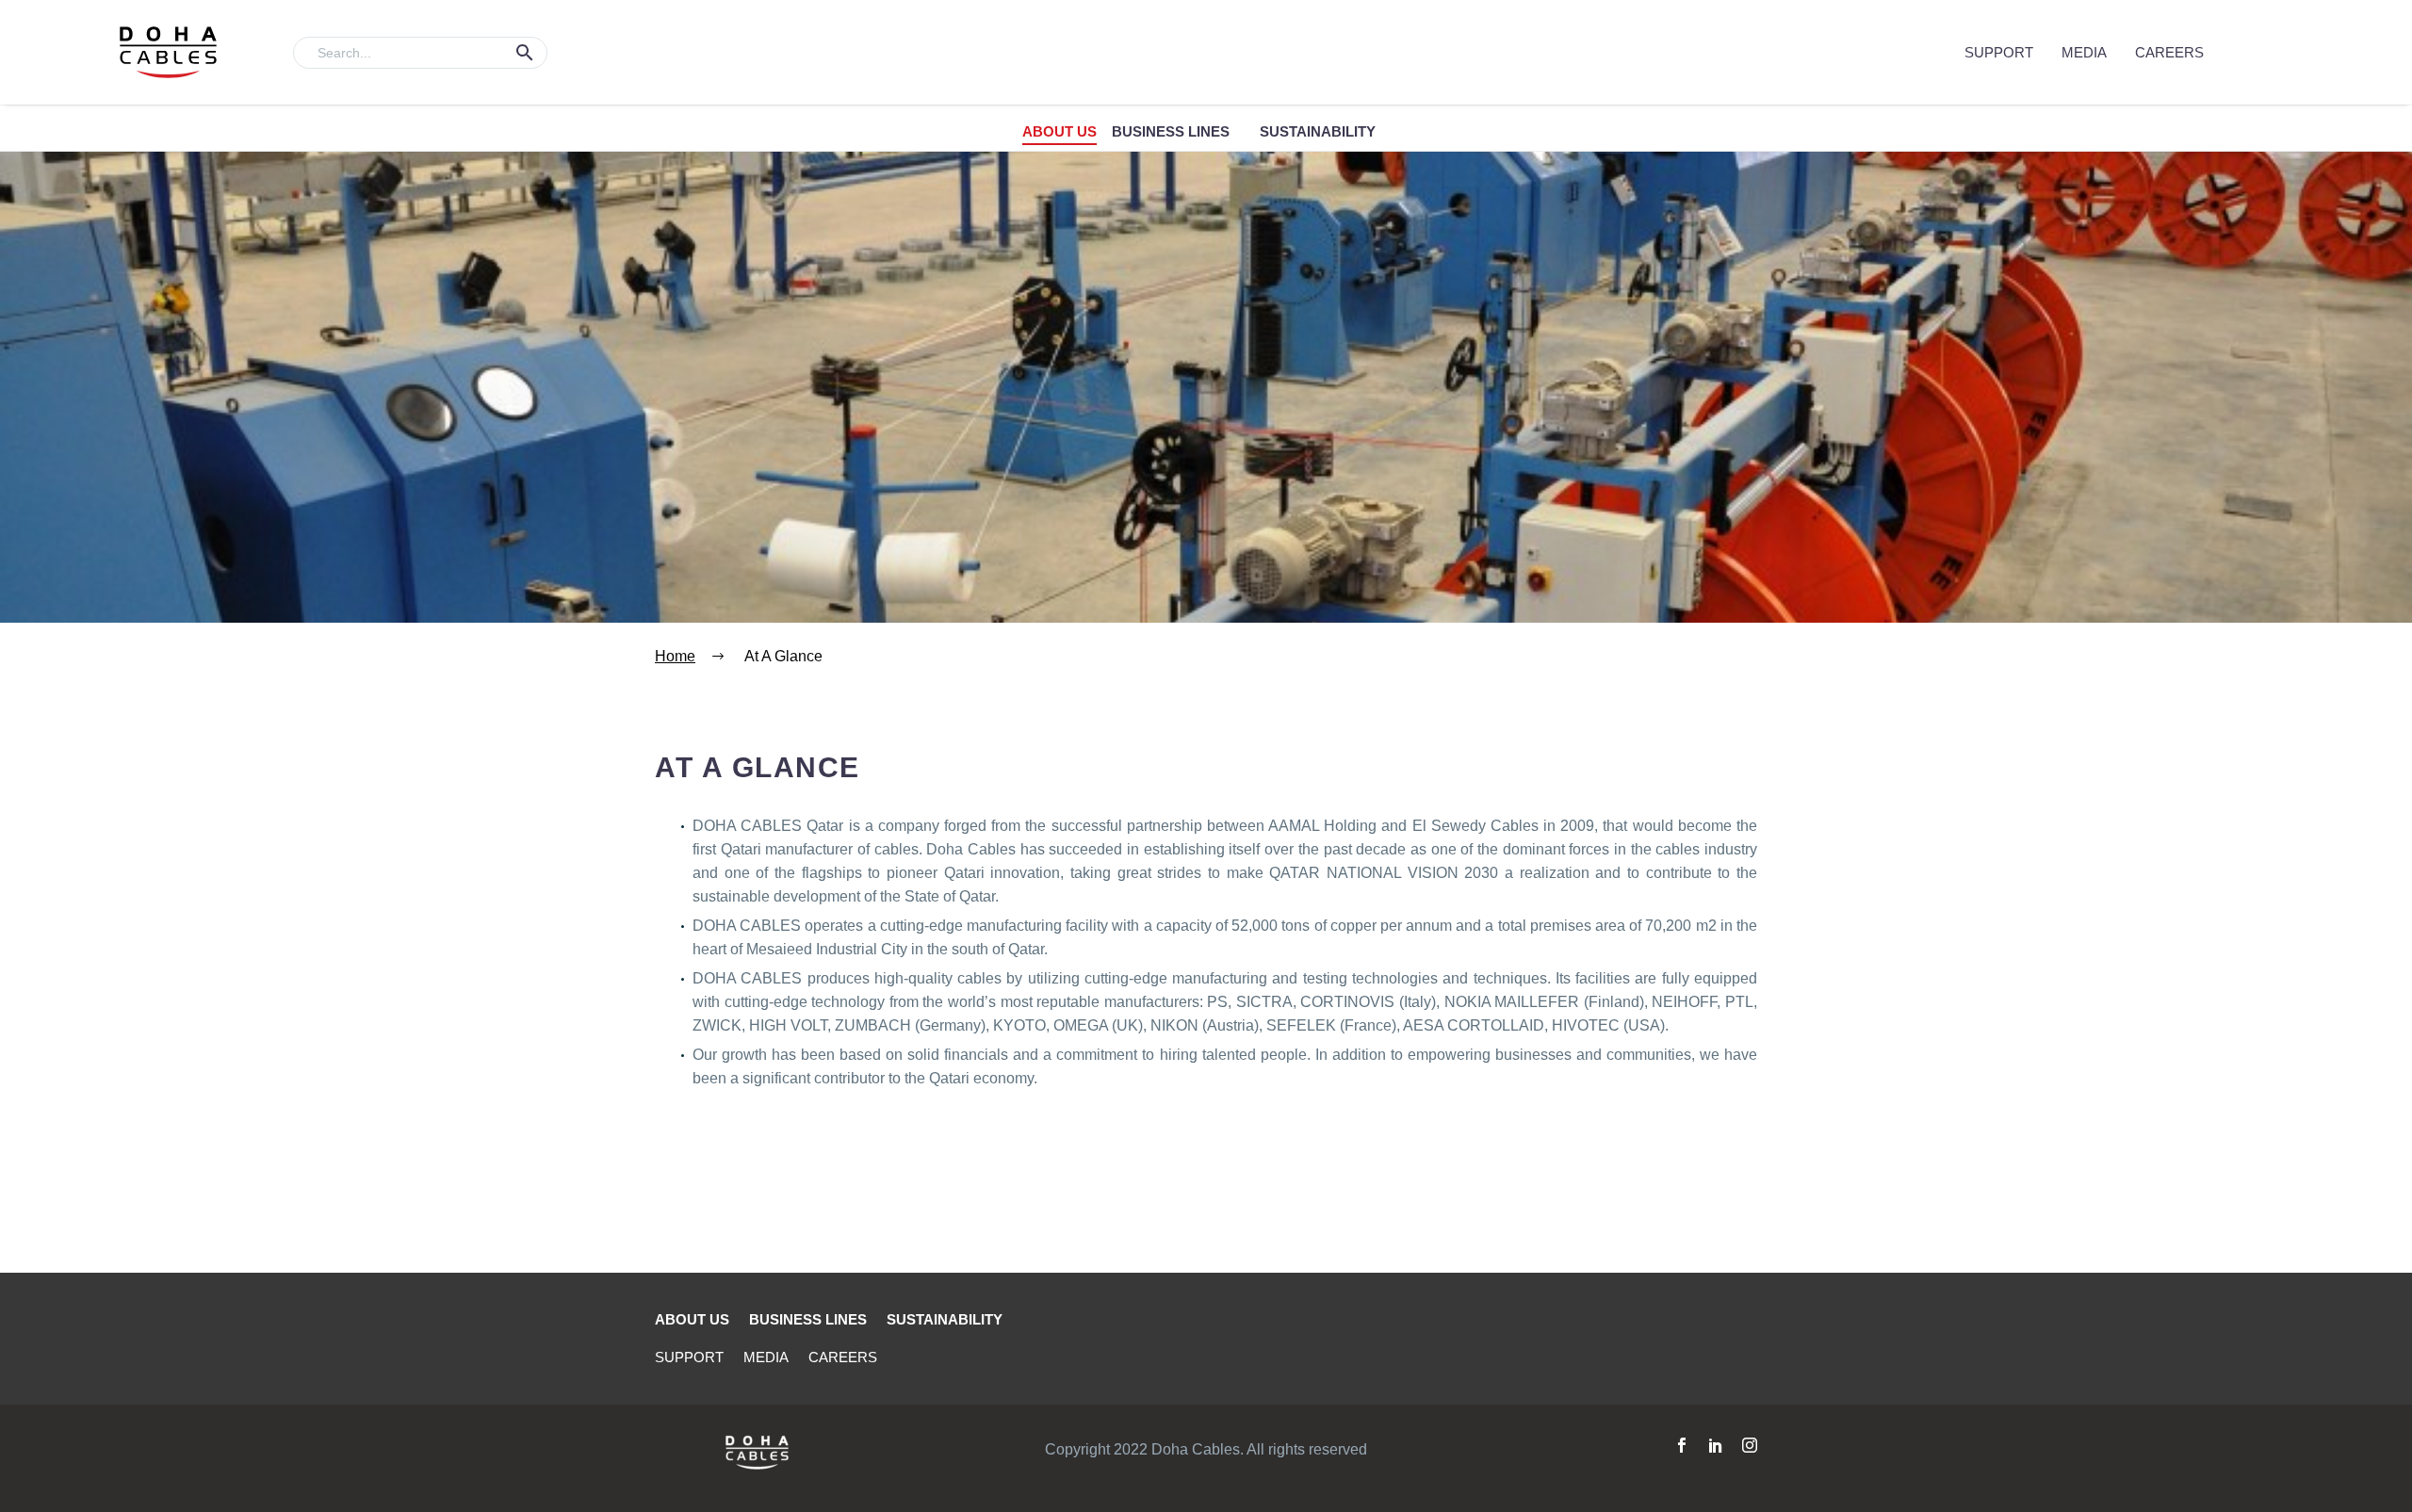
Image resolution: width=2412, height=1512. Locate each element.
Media (2084, 52)
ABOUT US (1059, 131)
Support (1999, 52)
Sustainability (1318, 131)
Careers (2169, 52)
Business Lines (1171, 131)
